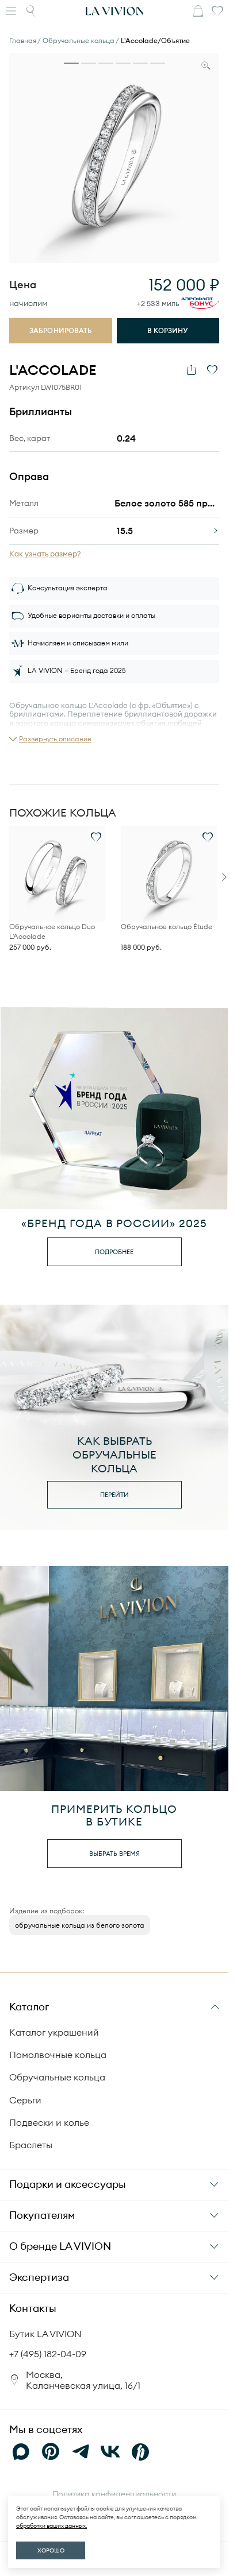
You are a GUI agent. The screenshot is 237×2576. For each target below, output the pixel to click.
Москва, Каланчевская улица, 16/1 (83, 2380)
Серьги (25, 2100)
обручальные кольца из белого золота (80, 1925)
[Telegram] (81, 2452)
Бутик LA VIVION (45, 2334)
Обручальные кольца (57, 2077)
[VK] (110, 2452)
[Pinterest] (51, 2452)
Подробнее (114, 1252)
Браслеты (31, 2145)
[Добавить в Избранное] (212, 370)
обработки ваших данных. (51, 2526)
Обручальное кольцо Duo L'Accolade (52, 931)
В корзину (168, 330)
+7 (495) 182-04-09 (48, 2354)
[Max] (21, 2452)
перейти (114, 1495)
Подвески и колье (49, 2122)
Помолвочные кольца (58, 2055)
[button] (50, 739)
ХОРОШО (51, 2550)
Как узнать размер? (45, 554)
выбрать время (114, 1854)
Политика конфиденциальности (114, 2494)
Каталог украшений (54, 2032)
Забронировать (61, 330)
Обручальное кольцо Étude (167, 927)
